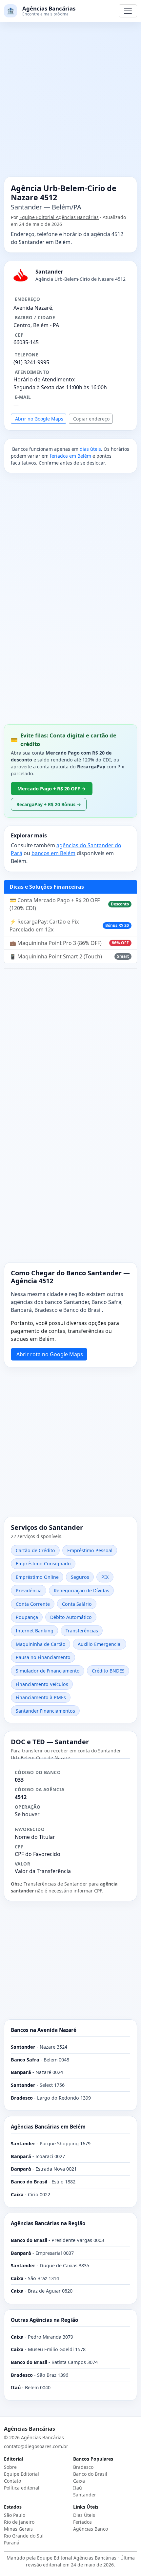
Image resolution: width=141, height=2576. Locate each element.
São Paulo (15, 2515)
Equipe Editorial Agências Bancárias (59, 217)
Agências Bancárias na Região (48, 2223)
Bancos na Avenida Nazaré (44, 2030)
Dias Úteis (84, 2515)
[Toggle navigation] (128, 11)
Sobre (10, 2467)
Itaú (78, 2488)
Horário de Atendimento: (44, 379)
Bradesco (83, 2467)
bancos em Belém (53, 853)
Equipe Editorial (21, 2474)
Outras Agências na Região (44, 2320)
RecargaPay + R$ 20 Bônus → (49, 804)
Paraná (12, 2543)
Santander (85, 2495)
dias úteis (90, 449)
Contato (12, 2481)
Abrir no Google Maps (39, 419)
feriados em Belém (70, 456)
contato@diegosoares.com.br (36, 2446)
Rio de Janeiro (19, 2522)
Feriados (82, 2522)
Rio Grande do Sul (24, 2536)
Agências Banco (91, 2529)
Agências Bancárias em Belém (48, 2127)
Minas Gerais (18, 2529)
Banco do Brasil (90, 2474)
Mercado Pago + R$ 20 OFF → (52, 788)
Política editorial (22, 2488)
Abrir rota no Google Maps (50, 1354)
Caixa (79, 2481)
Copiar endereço (91, 419)
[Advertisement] (70, 103)
